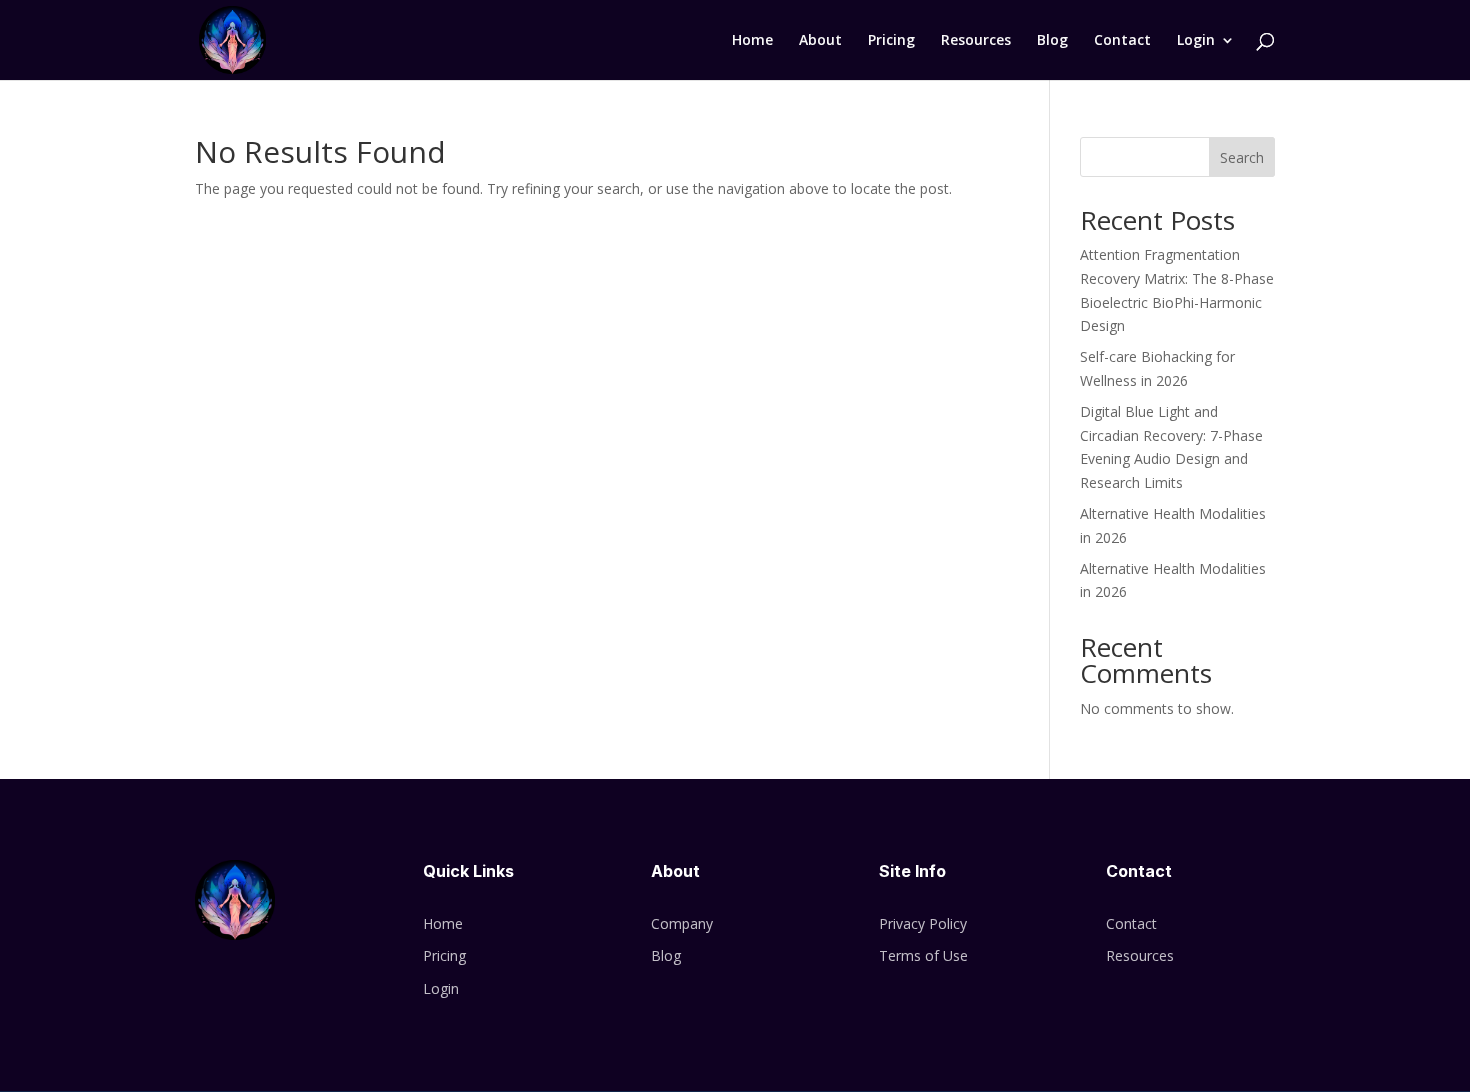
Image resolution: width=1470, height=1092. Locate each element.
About (820, 41)
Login (1196, 41)
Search (1242, 157)
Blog (1052, 41)
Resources (976, 41)
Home (752, 41)
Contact (1122, 41)
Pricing (891, 41)
